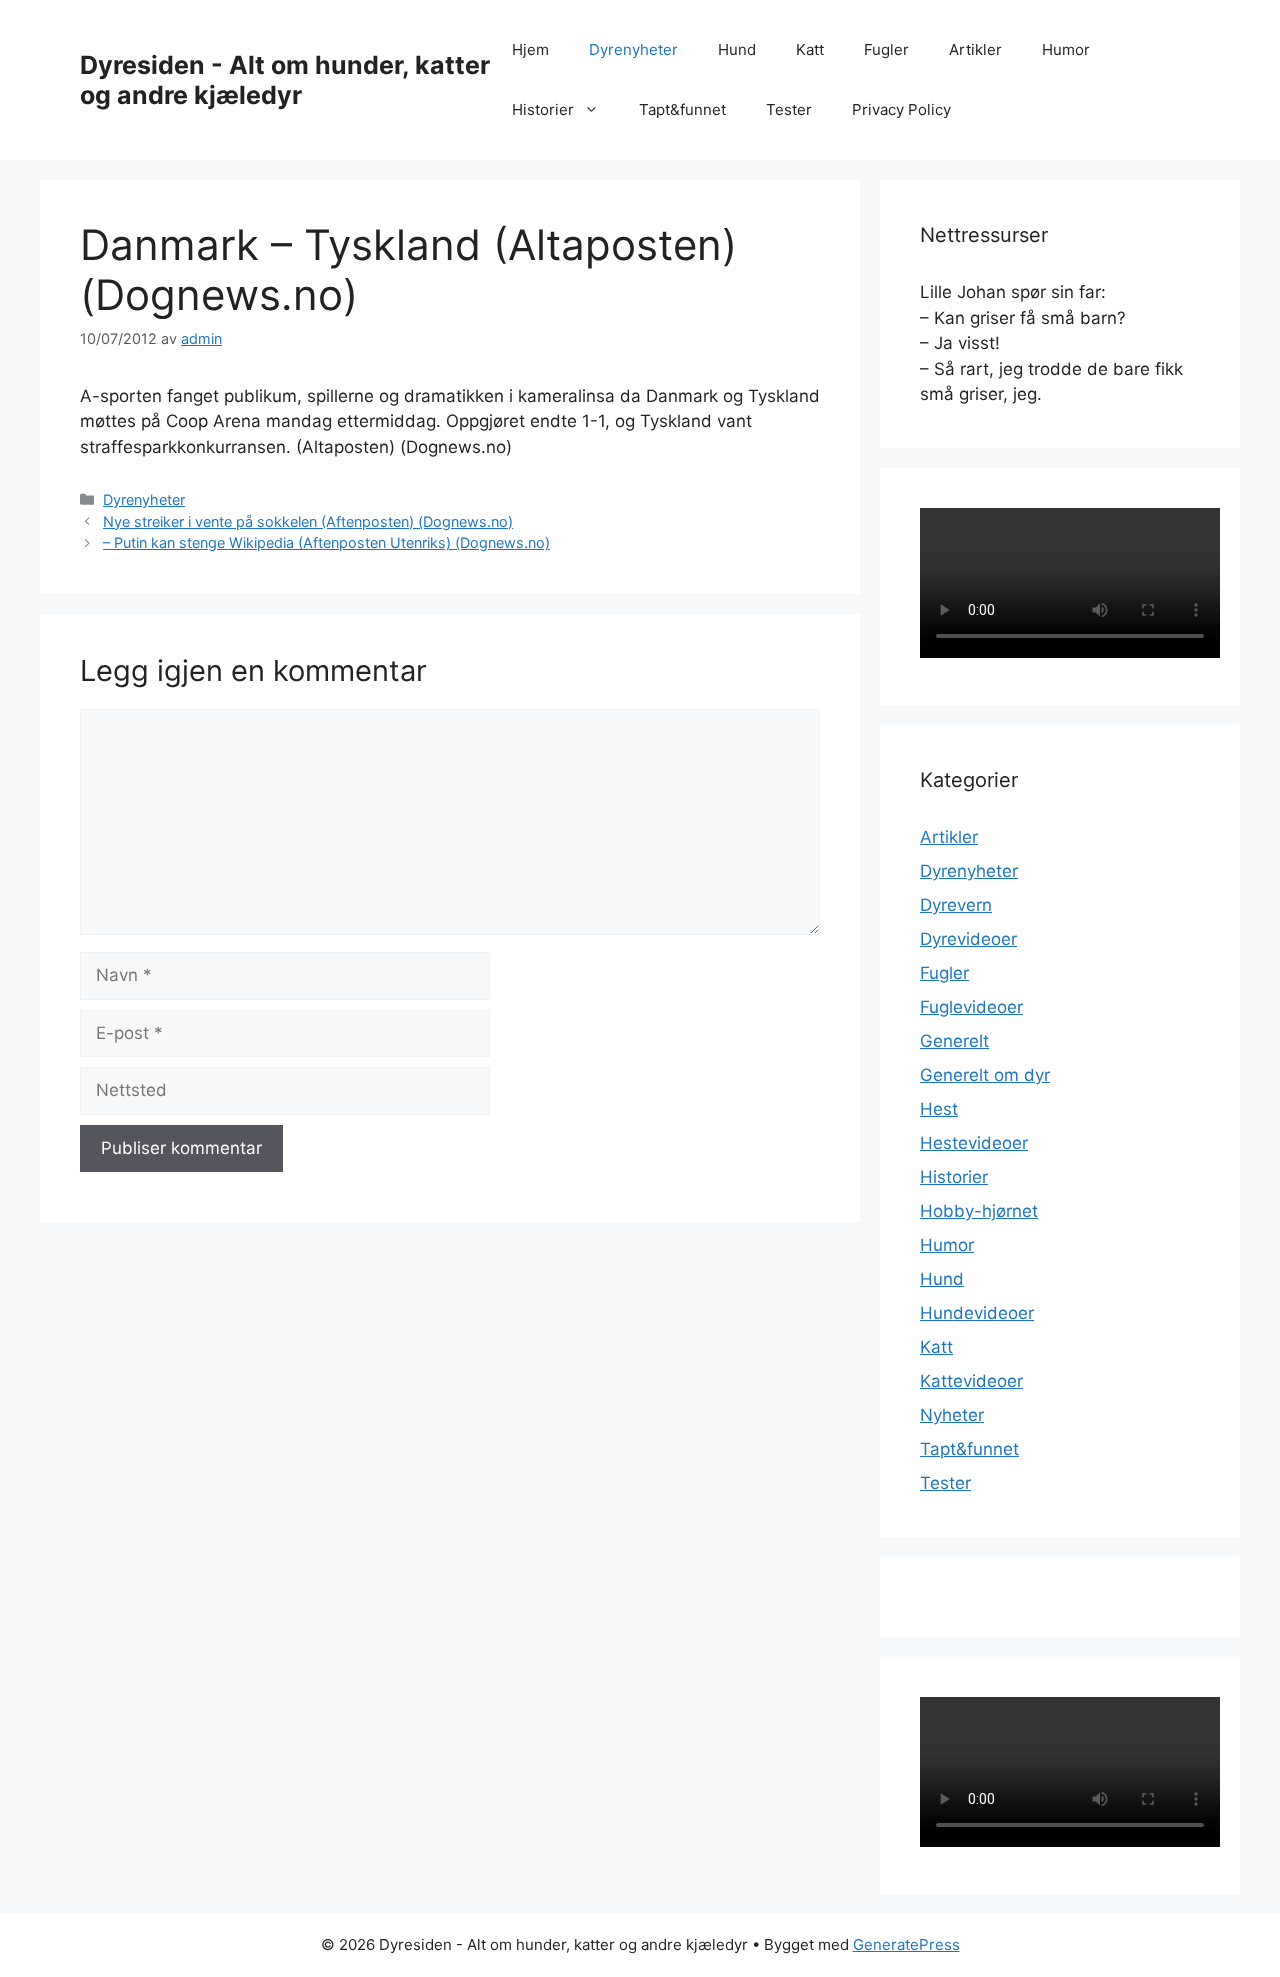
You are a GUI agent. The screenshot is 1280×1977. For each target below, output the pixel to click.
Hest (939, 1109)
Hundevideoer (977, 1313)
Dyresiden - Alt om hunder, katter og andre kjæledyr (285, 80)
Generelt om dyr (985, 1075)
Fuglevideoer (971, 1007)
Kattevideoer (971, 1381)
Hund (737, 49)
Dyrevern (956, 905)
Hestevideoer (974, 1143)
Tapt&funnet (682, 109)
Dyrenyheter (633, 49)
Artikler (975, 49)
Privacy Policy (901, 109)
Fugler (886, 49)
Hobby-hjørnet (979, 1211)
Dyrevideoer (968, 939)
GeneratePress (906, 1944)
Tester (789, 109)
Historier (543, 109)
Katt (810, 49)
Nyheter (952, 1415)
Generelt (954, 1041)
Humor (1066, 49)
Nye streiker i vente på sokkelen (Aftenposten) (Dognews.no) (308, 521)
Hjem (530, 49)
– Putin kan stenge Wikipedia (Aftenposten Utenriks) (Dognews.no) (326, 542)
